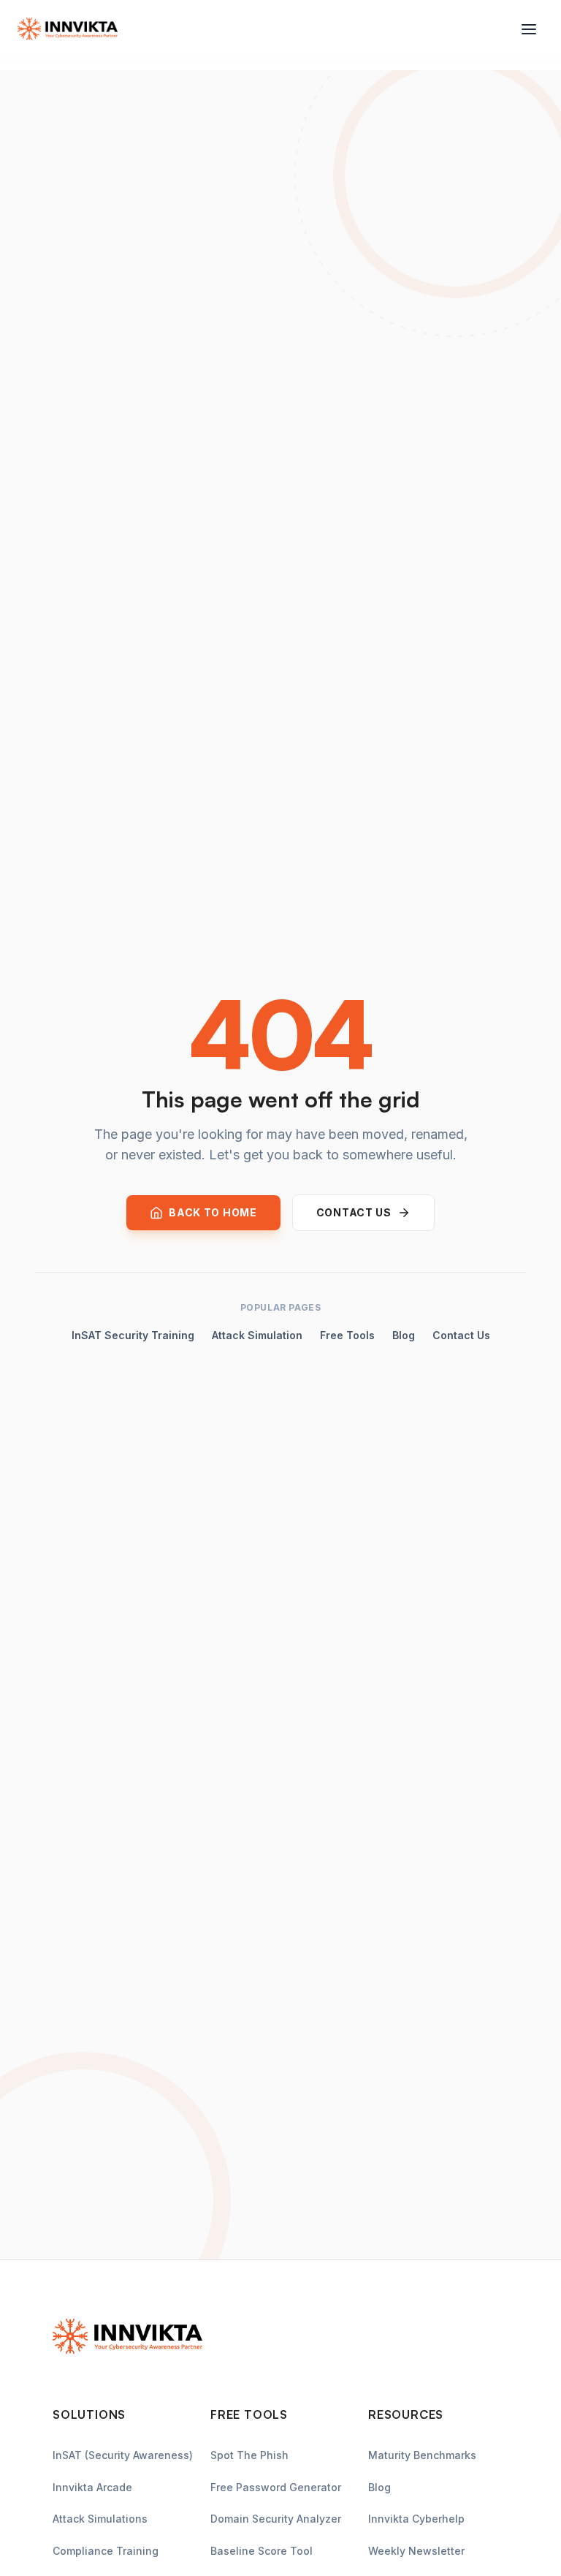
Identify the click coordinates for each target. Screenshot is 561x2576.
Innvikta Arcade (92, 2487)
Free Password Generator (276, 2487)
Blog (404, 1335)
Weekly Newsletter (416, 2551)
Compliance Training (106, 2551)
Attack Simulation (257, 1335)
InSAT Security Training (133, 1335)
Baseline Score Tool (262, 2551)
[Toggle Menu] (529, 29)
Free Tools (347, 1335)
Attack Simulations (100, 2519)
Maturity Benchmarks (422, 2455)
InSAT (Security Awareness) (123, 2455)
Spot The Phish (249, 2455)
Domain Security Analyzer (276, 2519)
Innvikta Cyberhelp (416, 2519)
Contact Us (461, 1335)
